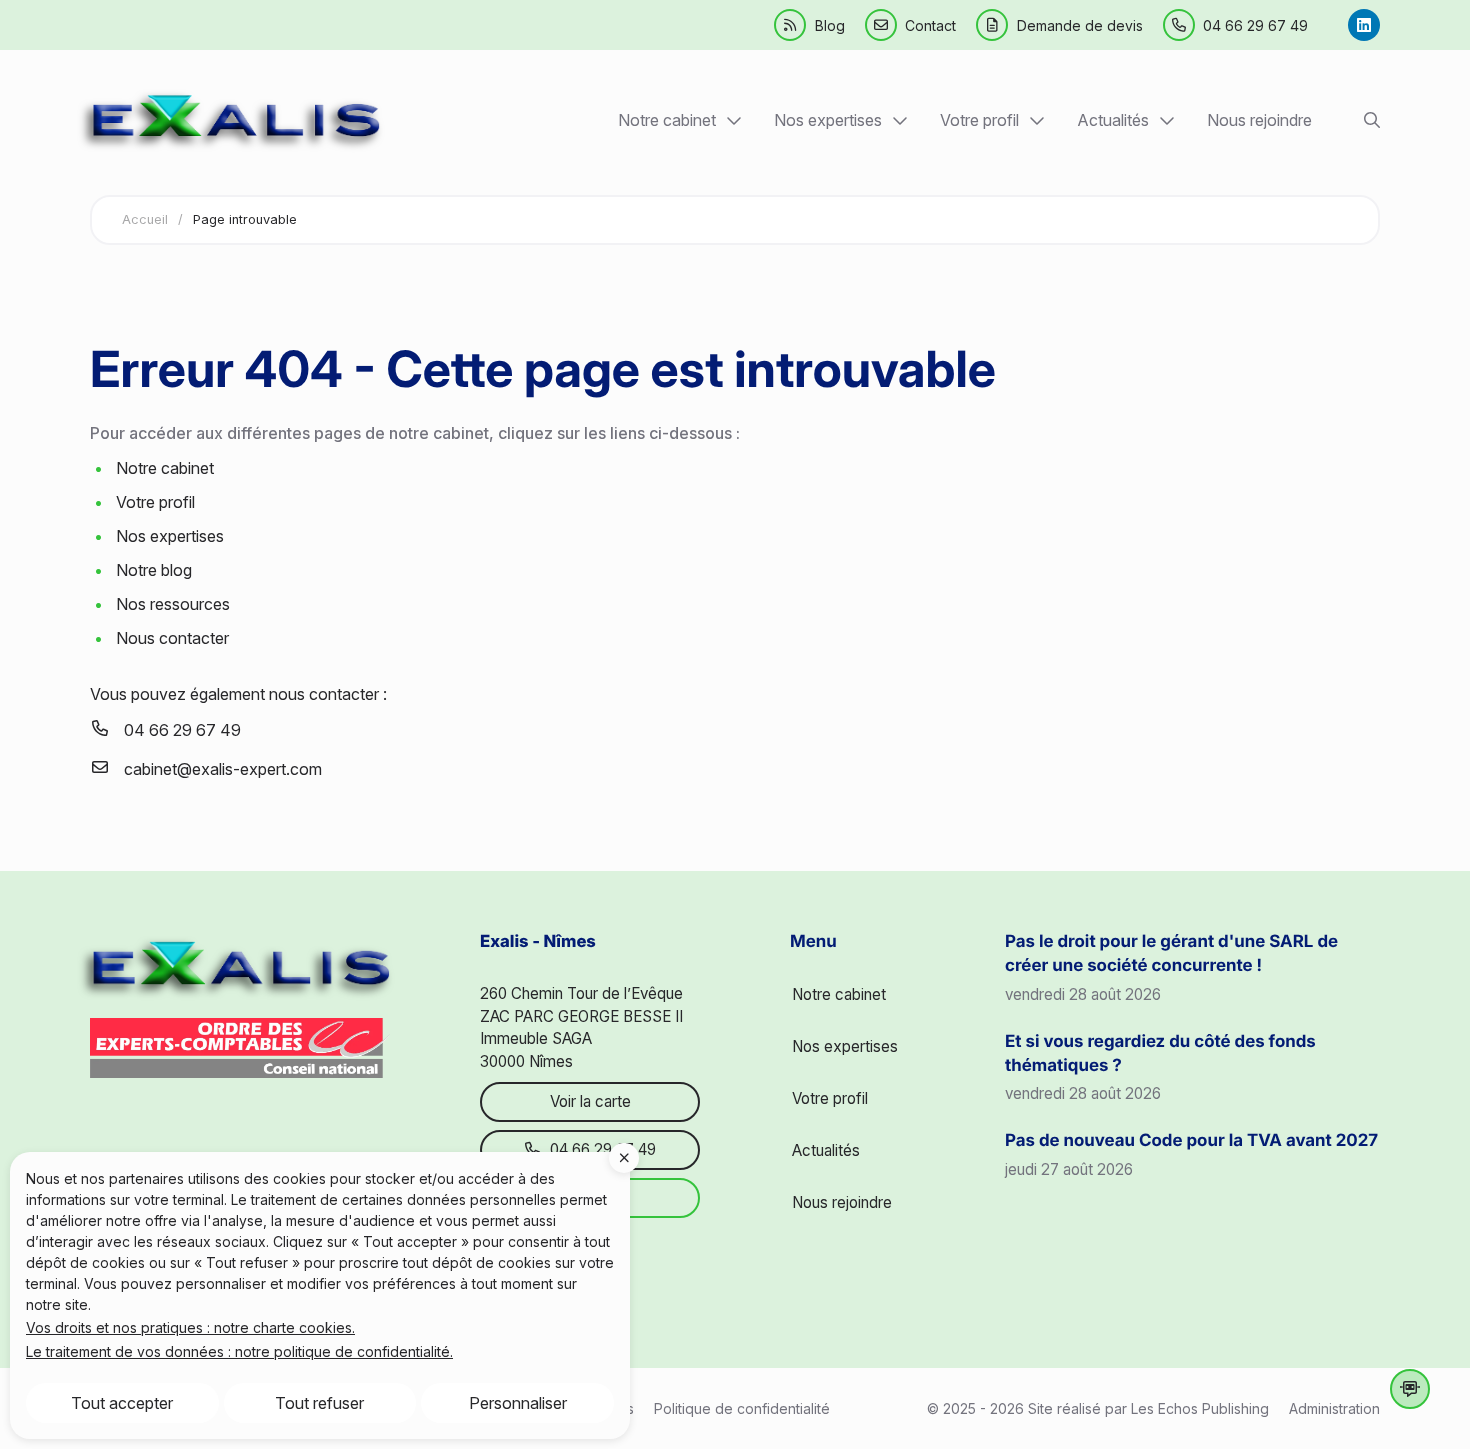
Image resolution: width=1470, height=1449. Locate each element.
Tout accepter (122, 1403)
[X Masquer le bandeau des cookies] (624, 1158)
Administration (1334, 1408)
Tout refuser (319, 1403)
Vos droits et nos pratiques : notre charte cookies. (190, 1327)
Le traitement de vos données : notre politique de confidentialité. (239, 1351)
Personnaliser (518, 1403)
